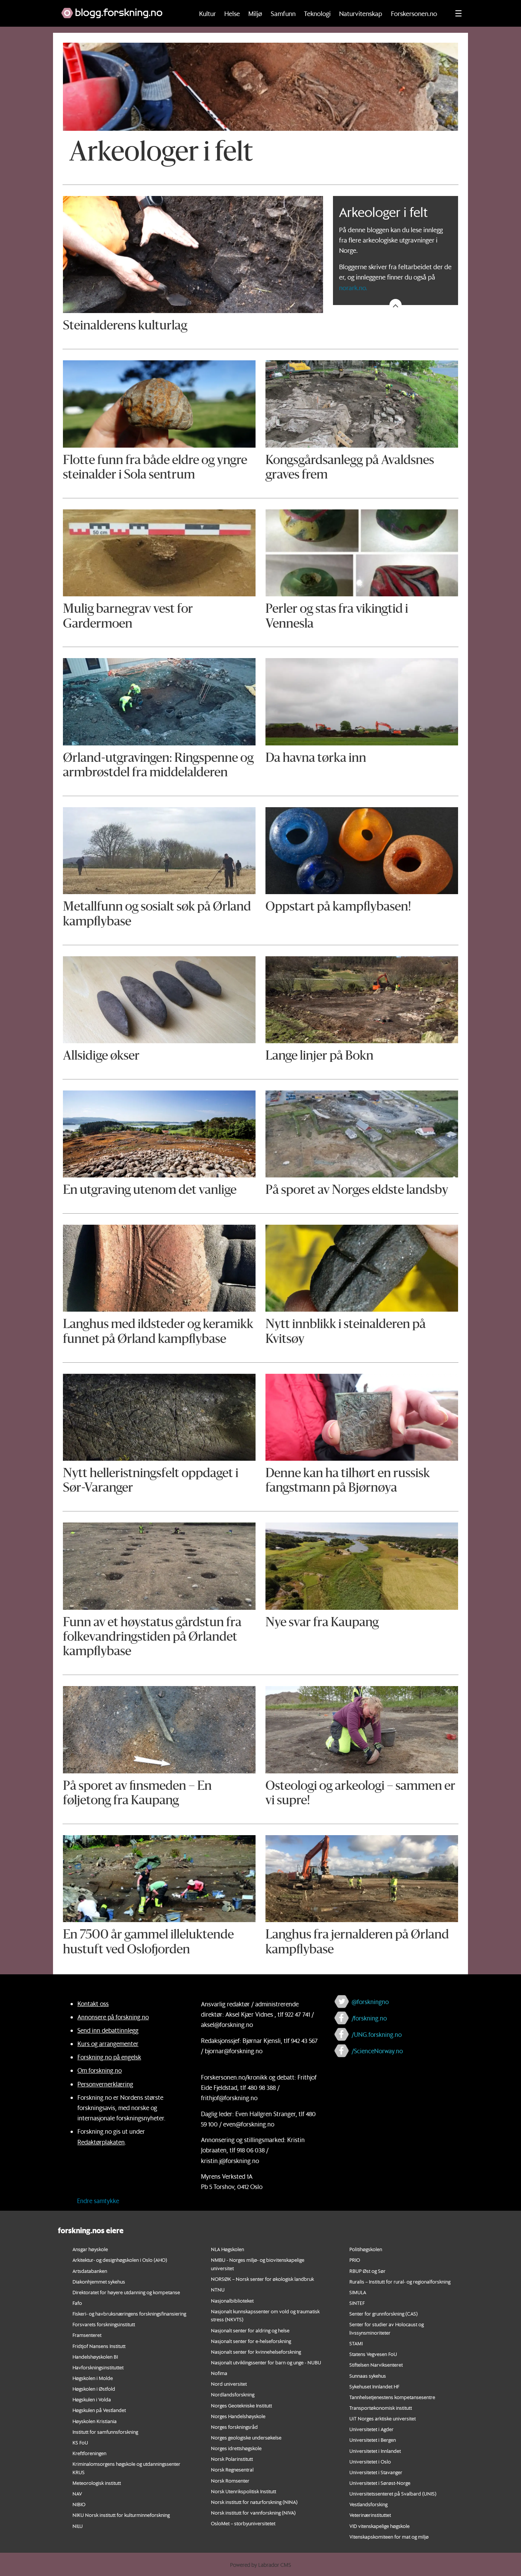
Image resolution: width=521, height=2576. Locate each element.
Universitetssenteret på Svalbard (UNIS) (393, 2493)
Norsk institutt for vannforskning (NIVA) (253, 2513)
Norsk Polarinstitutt (232, 2459)
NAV (77, 2493)
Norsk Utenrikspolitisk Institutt (244, 2491)
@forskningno (370, 2002)
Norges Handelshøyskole (238, 2416)
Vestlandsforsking (368, 2504)
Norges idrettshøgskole (236, 2448)
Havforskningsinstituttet (98, 2367)
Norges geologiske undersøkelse (246, 2437)
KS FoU (80, 2442)
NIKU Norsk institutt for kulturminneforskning (121, 2515)
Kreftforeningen (89, 2453)
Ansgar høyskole (90, 2249)
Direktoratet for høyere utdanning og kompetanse (126, 2292)
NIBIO (79, 2504)
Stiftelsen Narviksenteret (376, 2365)
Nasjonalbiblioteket (232, 2301)
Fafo (77, 2303)
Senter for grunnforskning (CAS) (384, 2313)
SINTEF (357, 2303)
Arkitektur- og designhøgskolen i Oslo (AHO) (120, 2260)
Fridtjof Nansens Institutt (99, 2346)
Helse (232, 13)
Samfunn (283, 13)
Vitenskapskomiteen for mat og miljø (389, 2537)
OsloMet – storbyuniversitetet (243, 2523)
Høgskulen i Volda (92, 2399)
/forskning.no (369, 2018)
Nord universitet (229, 2384)
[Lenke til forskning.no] (120, 9)
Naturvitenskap (361, 13)
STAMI (356, 2343)
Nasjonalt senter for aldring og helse (250, 2330)
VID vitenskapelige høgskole (379, 2526)
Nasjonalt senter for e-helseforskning (251, 2341)
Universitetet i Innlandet (375, 2451)
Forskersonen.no (414, 13)
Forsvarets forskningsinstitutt (104, 2324)
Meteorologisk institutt (97, 2483)
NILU (78, 2526)
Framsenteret (87, 2335)
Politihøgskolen (366, 2249)
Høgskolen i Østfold (94, 2389)
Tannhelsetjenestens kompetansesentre (392, 2397)
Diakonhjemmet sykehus (99, 2281)
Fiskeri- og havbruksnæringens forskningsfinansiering (129, 2313)
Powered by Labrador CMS (260, 2565)
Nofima (219, 2373)
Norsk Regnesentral (232, 2469)
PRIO (355, 2260)
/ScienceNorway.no (377, 2051)
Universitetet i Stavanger (376, 2472)
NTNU (218, 2289)
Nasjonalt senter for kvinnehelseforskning (256, 2352)
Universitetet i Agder (371, 2429)
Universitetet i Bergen (373, 2440)
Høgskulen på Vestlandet (99, 2410)
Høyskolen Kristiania (95, 2421)
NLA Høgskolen (228, 2249)
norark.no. (353, 287)
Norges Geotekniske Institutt (241, 2405)
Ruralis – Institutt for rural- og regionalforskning (400, 2281)
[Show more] (396, 305)
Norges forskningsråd (234, 2427)
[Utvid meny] (458, 13)
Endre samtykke (98, 2201)
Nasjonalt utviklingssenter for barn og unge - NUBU (266, 2362)
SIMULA (358, 2292)
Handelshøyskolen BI (95, 2357)
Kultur (207, 13)
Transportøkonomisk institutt (381, 2408)
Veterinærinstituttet (370, 2515)
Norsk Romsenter (230, 2480)
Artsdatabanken (90, 2271)
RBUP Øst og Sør (367, 2271)
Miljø (255, 13)
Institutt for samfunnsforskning (105, 2432)
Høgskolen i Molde (93, 2378)
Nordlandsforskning (233, 2394)
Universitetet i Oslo (370, 2461)
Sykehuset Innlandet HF (374, 2386)
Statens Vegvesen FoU (373, 2354)
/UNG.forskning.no (377, 2034)
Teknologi (317, 13)
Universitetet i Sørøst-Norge (380, 2483)
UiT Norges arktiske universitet (383, 2418)
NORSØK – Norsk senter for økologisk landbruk (262, 2279)
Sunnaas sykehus (368, 2376)
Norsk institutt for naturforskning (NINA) (254, 2502)
